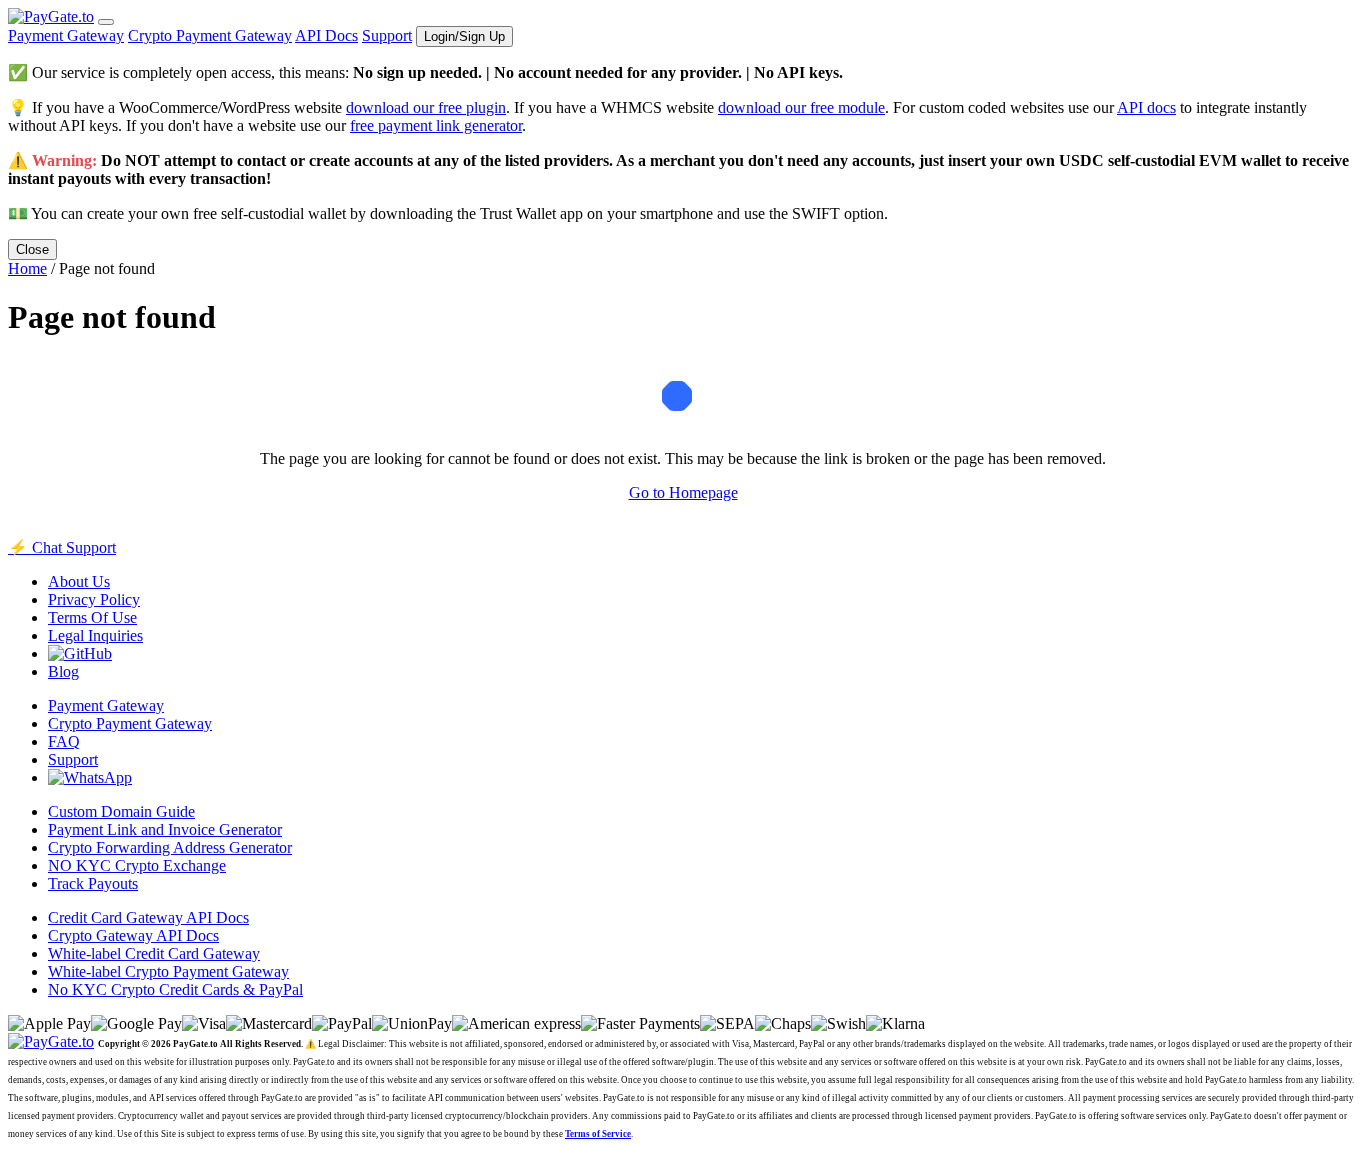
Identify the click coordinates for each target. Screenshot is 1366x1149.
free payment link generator (436, 125)
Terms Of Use (92, 617)
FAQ (64, 741)
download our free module (801, 107)
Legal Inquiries (95, 635)
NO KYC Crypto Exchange (137, 865)
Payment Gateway (66, 35)
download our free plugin (426, 107)
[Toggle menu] (106, 22)
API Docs (326, 35)
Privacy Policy (94, 599)
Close (32, 249)
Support (387, 35)
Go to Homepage (683, 492)
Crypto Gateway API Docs (133, 935)
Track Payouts (93, 883)
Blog (63, 671)
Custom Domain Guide (121, 811)
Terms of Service (598, 1134)
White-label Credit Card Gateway (154, 953)
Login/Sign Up (464, 36)
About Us (79, 581)
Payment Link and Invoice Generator (165, 829)
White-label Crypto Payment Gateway (168, 971)
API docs (1146, 107)
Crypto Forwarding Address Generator (170, 847)
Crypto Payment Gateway (210, 35)
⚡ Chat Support (62, 547)
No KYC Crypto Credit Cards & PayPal (175, 989)
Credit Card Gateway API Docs (148, 917)
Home (27, 268)
